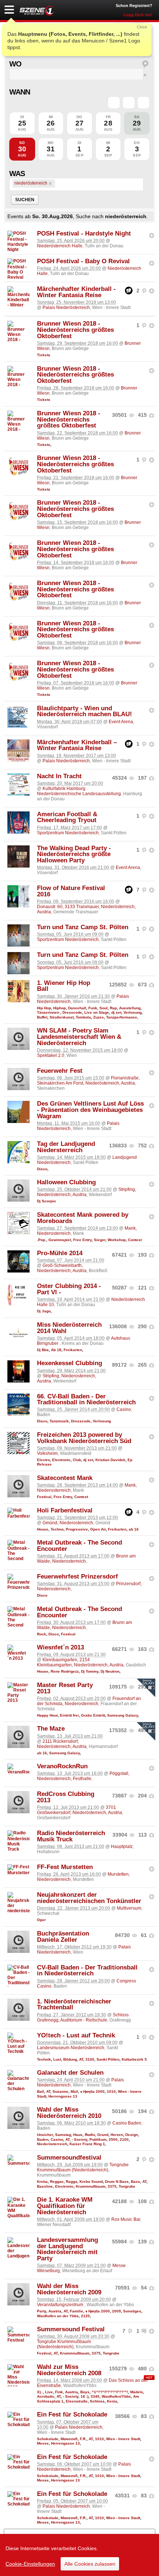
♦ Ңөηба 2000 (92, 2091)
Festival (44, 1497)
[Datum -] (114, 103)
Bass (136, 2182)
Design (132, 2135)
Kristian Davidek (110, 1460)
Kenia (112, 2401)
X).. (40, 2392)
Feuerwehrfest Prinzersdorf (77, 1576)
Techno (57, 1529)
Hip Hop (44, 1008)
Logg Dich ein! (138, 15)
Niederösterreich (52, 2144)
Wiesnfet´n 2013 (60, 1647)
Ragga (72, 2182)
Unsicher (45, 2135)
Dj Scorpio (46, 1201)
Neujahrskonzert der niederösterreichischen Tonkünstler (89, 1898)
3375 (112, 2186)
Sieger (100, 1240)
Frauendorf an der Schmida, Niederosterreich (89, 1701)
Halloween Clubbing (66, 1182)
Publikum (98, 2139)
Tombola (83, 1017)
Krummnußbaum (91, 2186)
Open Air (98, 1529)
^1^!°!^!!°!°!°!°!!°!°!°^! (110, 2392)
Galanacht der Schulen (70, 2073)
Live (49, 2392)
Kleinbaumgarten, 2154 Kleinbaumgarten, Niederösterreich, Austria (80, 1662)
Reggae (57, 2182)
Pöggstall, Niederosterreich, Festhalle (83, 1776)
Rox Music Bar (126, 2219)
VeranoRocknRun (62, 1766)
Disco (42, 1169)
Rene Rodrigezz (65, 1671)
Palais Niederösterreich (66, 308)
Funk (93, 1008)
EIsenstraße (77, 2401)
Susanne (60, 2091)
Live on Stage (97, 1012)
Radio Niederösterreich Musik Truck (71, 1836)
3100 (90, 2059)
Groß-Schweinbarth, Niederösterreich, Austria (62, 1268)
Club (77, 1460)
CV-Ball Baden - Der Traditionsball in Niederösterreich (87, 1971)
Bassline (45, 2186)
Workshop (117, 1240)
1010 (111, 2091)
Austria (55, 2311)
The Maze (51, 1729)
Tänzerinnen (49, 1012)
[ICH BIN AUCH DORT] (152, 236)
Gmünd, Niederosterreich (68, 1523)
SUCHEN (25, 200)
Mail (74, 2091)
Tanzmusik (59, 1421)
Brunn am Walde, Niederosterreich (84, 1625)
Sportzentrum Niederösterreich (68, 833)
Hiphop (60, 1008)
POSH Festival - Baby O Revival (83, 261)
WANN (20, 92)
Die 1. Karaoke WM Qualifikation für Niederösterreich (65, 2206)
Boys (85, 2392)
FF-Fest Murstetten (65, 1867)
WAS (17, 174)
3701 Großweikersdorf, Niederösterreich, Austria (79, 1810)
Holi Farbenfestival (65, 1510)
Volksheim (47, 1453)
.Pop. (42, 1240)
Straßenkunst (62, 1017)
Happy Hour (47, 1715)
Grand (103, 2135)
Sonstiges (132, 2311)
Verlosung (133, 1012)
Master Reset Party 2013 (65, 1688)
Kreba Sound (91, 2182)
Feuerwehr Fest (60, 1071)
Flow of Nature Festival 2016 (71, 891)
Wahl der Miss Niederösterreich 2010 (69, 2113)
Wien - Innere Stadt (123, 2439)
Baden (43, 2139)
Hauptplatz (122, 1847)
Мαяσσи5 (69, 2439)
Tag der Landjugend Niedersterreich (66, 1147)
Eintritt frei (69, 1715)
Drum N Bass (117, 2182)
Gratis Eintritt (93, 1715)
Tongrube (127, 2186)
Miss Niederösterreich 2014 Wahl (69, 1328)
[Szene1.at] (37, 11)
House (43, 1529)
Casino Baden (127, 2123)
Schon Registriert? (134, 6)
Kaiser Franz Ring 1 (87, 2144)
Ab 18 (56, 1350)
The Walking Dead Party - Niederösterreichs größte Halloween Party (74, 854)
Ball (40, 2091)
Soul (104, 1008)
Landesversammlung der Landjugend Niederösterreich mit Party (67, 2249)
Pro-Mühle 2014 (60, 1253)
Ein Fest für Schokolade (72, 2414)
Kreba (42, 2182)
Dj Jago (44, 1311)
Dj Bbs (43, 1350)
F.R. (83, 2439)
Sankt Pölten (108, 2059)
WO (15, 64)
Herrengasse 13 (63, 2096)
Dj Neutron (110, 1671)
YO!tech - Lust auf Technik (76, 2035)
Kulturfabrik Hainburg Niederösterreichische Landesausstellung (79, 791)
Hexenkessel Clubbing (70, 1363)
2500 (113, 2139)
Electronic (61, 1460)
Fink (59, 2392)
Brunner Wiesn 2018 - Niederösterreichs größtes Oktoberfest (75, 330)
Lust (57, 2059)
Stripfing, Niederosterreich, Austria (67, 1378)
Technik (44, 2059)
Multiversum (129, 1908)
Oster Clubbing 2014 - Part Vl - (69, 1289)
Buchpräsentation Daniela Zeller (63, 1937)
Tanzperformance (122, 1017)
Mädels (137, 2392)
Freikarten (73, 1350)
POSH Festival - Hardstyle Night (84, 233)
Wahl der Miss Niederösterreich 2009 (69, 2289)
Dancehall (77, 1008)
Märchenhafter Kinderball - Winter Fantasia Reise (76, 292)
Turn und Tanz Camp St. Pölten (83, 927)
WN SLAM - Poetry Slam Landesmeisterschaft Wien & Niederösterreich (79, 1037)
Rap (113, 1008)
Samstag (63, 2135)
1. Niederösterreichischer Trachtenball (74, 2005)
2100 (124, 2139)
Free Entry (82, 1240)
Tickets (44, 355)
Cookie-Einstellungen (30, 2564)
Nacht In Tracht (59, 776)
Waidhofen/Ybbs (116, 2396)
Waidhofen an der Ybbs (58, 2316)
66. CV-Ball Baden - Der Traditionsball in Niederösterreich (86, 1399)
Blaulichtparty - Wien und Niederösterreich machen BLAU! (84, 711)
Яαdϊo (90, 2135)
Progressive (77, 1529)
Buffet (42, 1017)
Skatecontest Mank (65, 1478)
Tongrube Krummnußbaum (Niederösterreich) (83, 2167)
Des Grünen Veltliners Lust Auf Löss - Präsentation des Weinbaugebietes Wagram (90, 1110)
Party (42, 2311)
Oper (41, 1920)
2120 (85, 2316)
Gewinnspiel (60, 1240)
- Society (79, 2139)
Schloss (97, 2401)
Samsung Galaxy (123, 1715)
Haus (78, 2135)
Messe (43, 2443)
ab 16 (134, 1529)
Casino (124, 1409)
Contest (135, 1240)
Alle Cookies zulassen (90, 2564)
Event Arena (121, 722)
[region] (79, 2555)
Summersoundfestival (69, 2158)
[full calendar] (143, 103)
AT (81, 2059)
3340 (95, 2396)
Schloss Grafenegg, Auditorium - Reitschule (83, 2017)
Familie (77, 2311)
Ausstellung (130, 1008)
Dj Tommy (90, 1671)
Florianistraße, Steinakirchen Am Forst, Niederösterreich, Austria (88, 1081)
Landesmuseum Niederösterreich (71, 2048)
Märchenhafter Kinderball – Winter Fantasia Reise (77, 745)
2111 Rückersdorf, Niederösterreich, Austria (62, 1744)
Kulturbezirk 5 (134, 2059)
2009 (116, 2311)
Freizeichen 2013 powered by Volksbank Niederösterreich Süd (84, 1438)
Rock (42, 1634)
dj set (116, 1012)
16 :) (84, 2396)
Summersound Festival (71, 2329)
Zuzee (99, 1017)
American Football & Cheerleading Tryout (67, 817)
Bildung (70, 2059)
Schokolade (48, 2439)
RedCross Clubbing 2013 (66, 1797)
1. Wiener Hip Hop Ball (64, 986)
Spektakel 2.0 (51, 1055)
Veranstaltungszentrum (61, 2305)
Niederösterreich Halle (60, 246)
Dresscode (72, 1012)
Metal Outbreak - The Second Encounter (79, 1546)
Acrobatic (46, 2396)
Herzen (117, 2135)
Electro (43, 1460)
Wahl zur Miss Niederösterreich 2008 (69, 2370)
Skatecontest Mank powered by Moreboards (83, 1218)
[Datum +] (129, 103)
